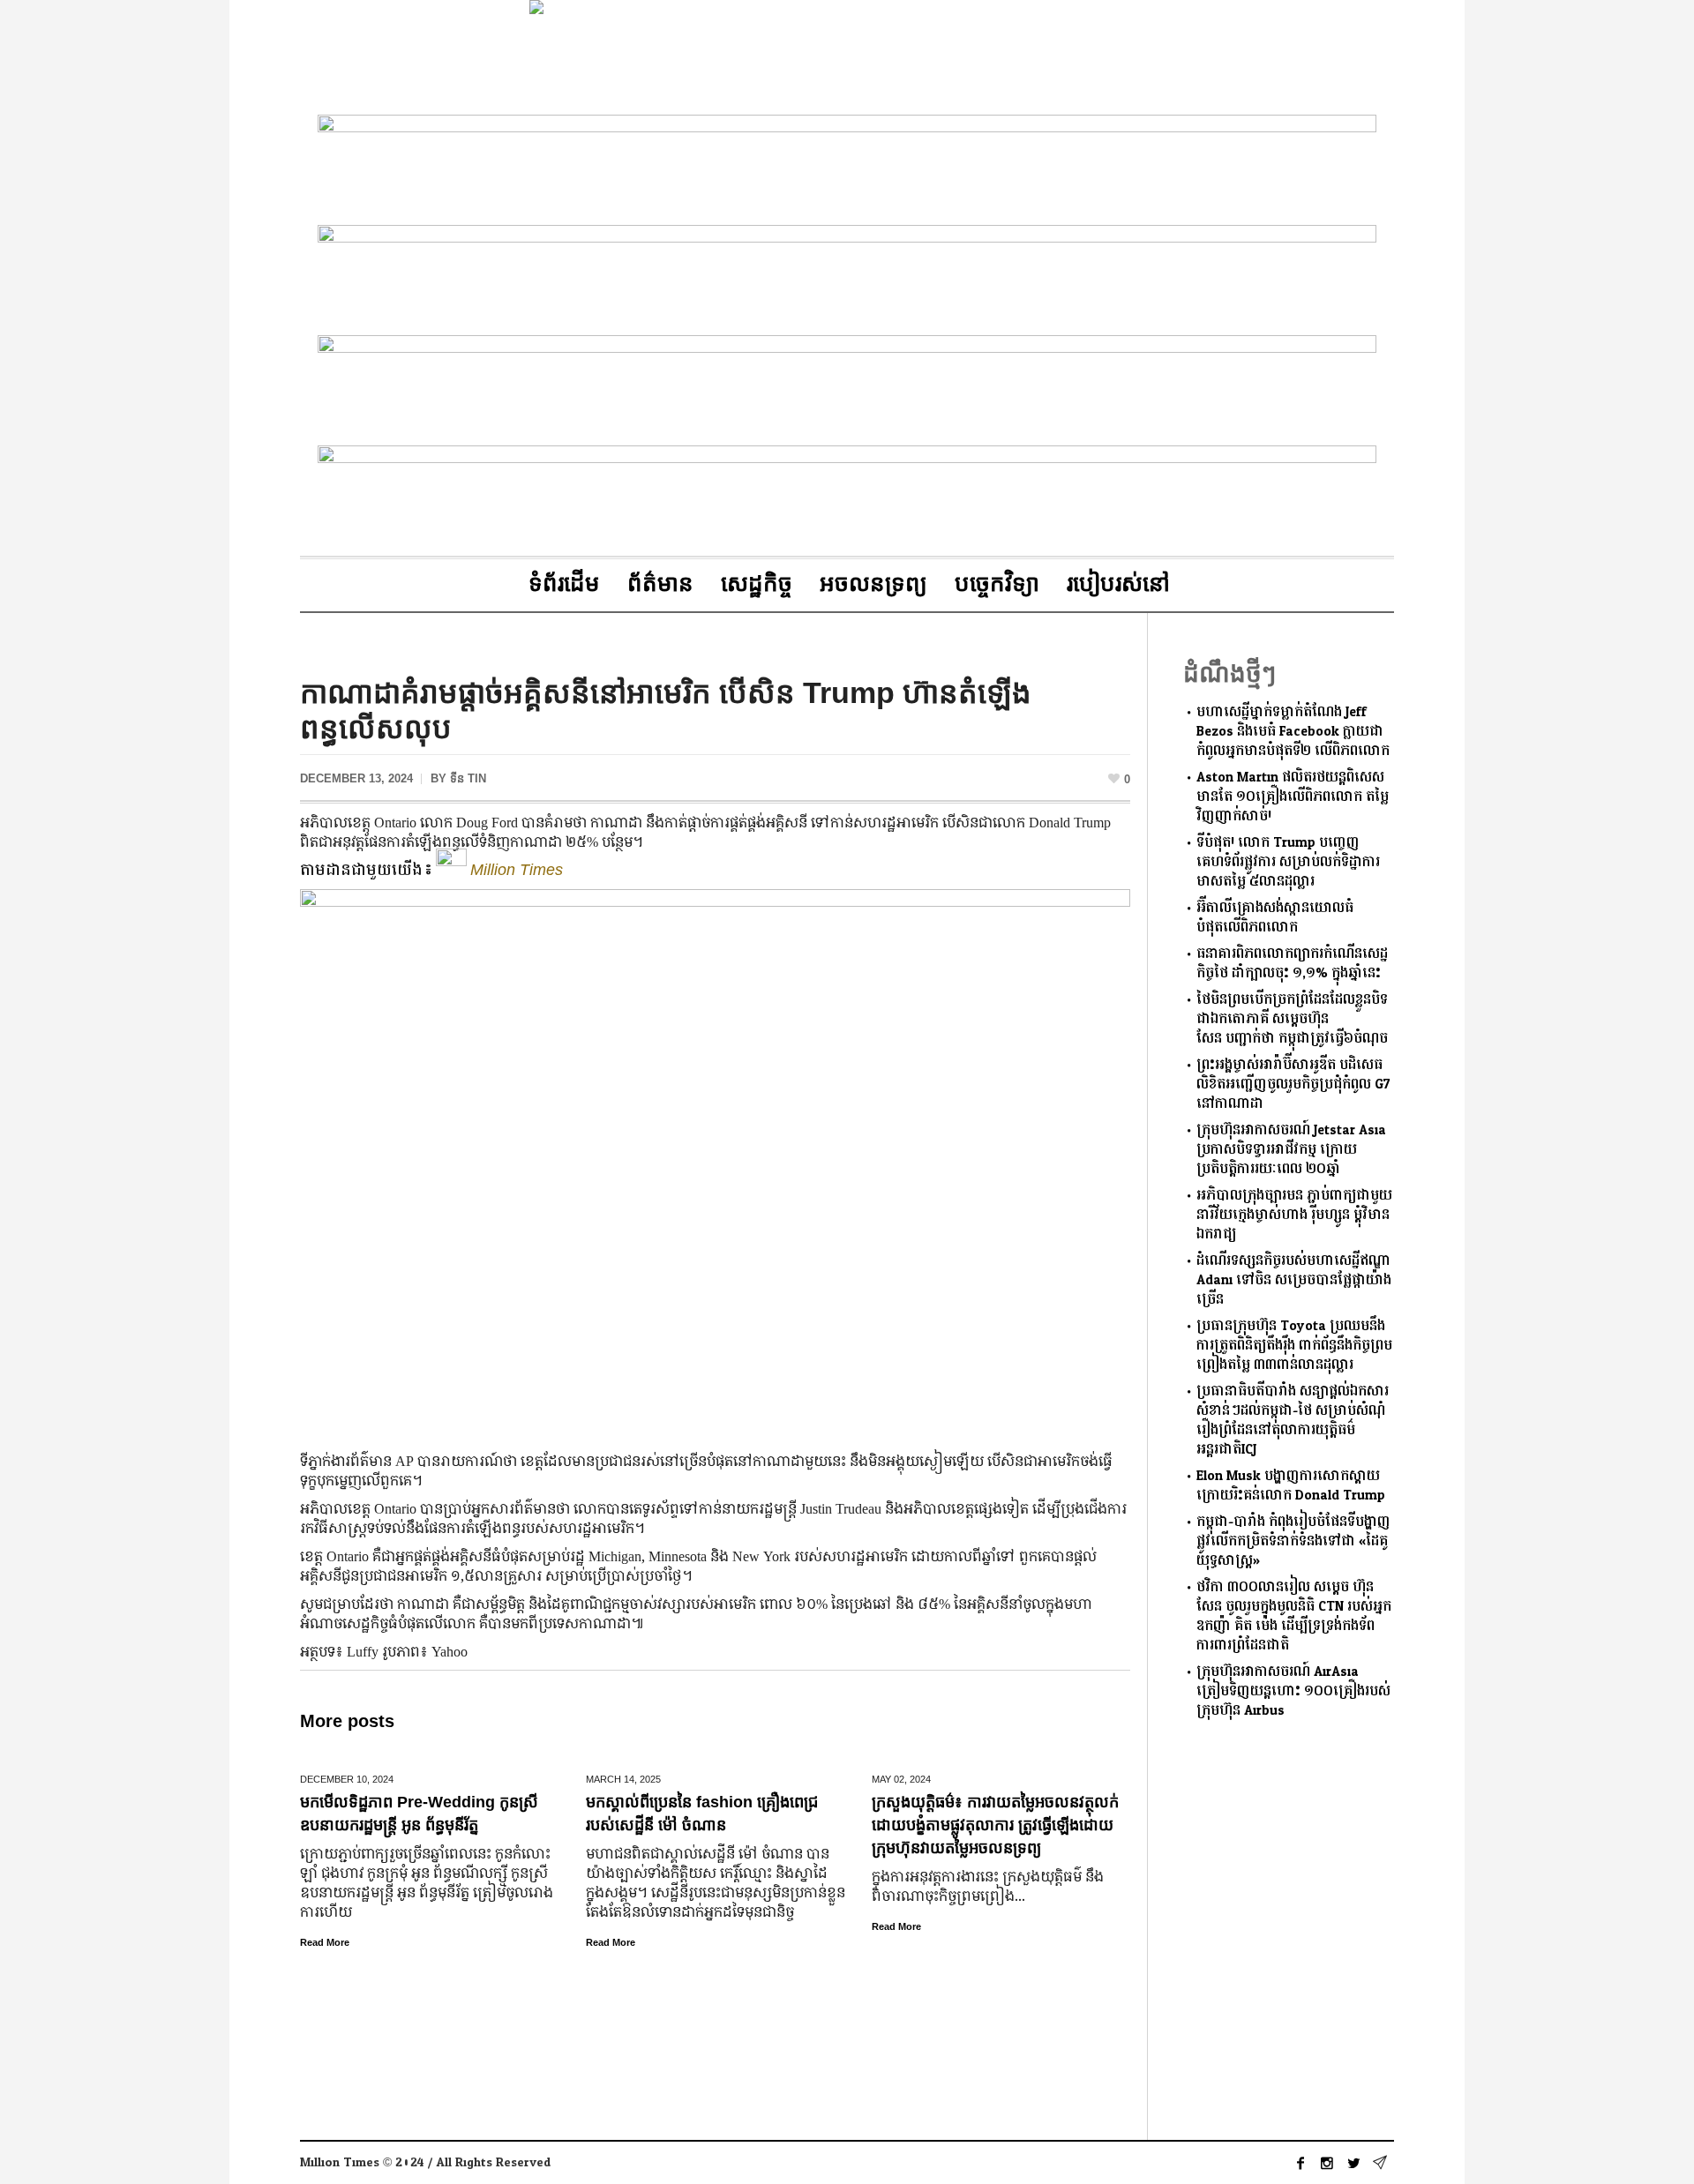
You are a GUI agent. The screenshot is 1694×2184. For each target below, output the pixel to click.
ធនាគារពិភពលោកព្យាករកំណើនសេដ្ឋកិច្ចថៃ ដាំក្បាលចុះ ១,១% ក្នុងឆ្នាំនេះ (1292, 964)
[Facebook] (1300, 2163)
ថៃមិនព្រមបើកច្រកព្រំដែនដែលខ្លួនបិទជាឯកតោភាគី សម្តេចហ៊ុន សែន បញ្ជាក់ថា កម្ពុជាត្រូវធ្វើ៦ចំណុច (1292, 1019)
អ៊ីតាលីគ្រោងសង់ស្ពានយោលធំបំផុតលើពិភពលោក (1275, 918)
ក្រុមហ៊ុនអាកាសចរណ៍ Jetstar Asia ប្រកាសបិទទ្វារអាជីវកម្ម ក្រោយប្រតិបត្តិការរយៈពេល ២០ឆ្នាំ (1291, 1150)
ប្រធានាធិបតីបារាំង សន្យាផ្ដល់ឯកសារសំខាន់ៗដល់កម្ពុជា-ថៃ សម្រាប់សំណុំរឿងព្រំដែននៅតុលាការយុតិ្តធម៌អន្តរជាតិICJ (1293, 1421)
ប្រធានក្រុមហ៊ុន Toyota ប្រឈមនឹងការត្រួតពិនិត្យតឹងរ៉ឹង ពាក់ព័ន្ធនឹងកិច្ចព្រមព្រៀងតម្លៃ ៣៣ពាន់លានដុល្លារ (1294, 1346)
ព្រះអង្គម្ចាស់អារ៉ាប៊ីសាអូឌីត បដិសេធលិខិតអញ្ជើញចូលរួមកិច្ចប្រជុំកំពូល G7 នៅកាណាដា (1293, 1085)
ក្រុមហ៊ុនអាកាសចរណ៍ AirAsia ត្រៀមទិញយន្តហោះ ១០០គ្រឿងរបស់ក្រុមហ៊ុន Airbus (1293, 1691)
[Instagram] (1327, 2163)
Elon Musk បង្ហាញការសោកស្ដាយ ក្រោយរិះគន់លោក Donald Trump (1291, 1486)
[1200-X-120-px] (847, 277)
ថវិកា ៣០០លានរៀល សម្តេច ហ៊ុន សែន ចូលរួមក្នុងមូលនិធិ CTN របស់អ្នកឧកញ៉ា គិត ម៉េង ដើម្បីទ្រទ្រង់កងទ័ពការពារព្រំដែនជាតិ (1294, 1616)
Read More (325, 1942)
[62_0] (847, 387)
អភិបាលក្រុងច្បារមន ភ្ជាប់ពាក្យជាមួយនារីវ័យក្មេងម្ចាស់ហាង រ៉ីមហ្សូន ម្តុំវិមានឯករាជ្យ (1294, 1215)
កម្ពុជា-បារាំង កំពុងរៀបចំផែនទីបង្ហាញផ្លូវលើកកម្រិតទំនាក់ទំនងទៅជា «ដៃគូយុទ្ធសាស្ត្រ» (1293, 1541)
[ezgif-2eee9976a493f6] (847, 166)
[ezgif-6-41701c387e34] (847, 497)
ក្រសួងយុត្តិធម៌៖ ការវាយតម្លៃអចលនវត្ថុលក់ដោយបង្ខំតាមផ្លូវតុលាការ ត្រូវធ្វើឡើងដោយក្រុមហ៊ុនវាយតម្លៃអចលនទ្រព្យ (995, 1825)
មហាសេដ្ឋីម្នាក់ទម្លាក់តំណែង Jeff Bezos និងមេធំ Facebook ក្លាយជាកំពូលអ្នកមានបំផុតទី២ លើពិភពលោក (1293, 732)
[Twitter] (1353, 2163)
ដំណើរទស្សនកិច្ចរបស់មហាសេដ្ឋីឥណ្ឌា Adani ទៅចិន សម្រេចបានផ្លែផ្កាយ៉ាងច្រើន (1294, 1280)
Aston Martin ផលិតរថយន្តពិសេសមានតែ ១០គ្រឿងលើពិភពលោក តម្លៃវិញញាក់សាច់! (1293, 797)
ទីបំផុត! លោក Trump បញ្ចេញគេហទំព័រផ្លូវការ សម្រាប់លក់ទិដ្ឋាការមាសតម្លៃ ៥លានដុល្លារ (1288, 862)
